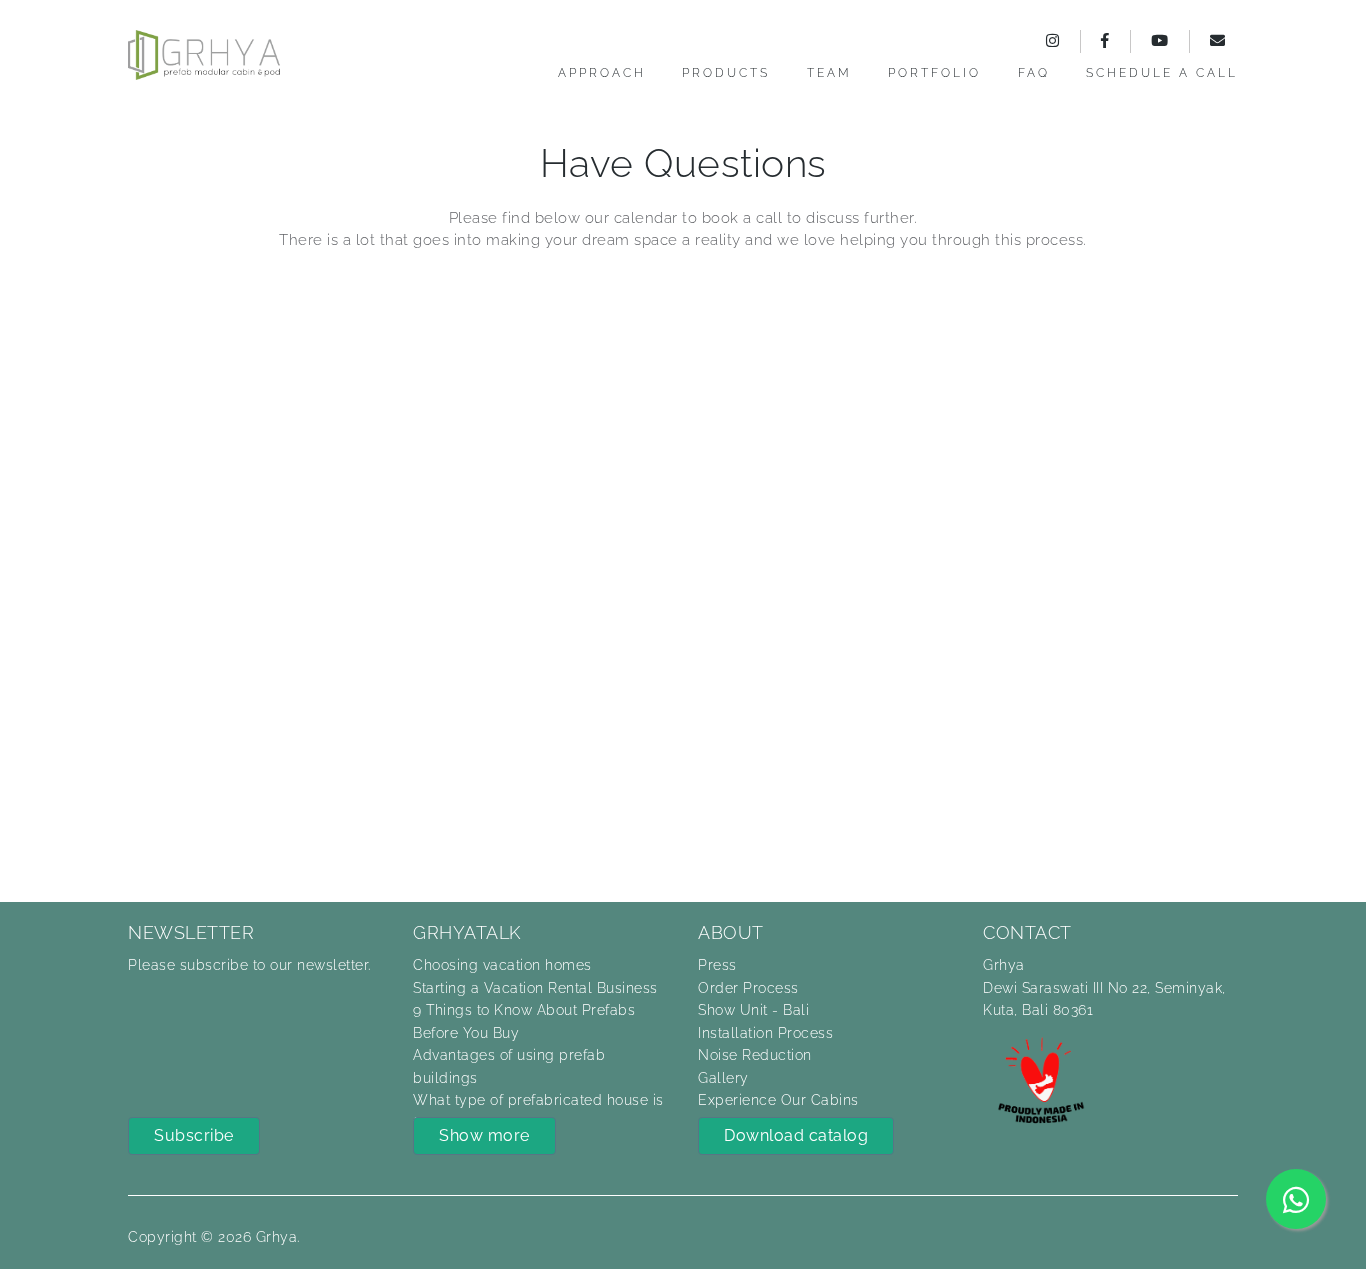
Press (717, 965)
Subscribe (194, 1135)
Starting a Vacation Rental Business (535, 988)
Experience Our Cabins (778, 1100)
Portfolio (934, 73)
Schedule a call (1162, 73)
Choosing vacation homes (502, 965)
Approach (602, 73)
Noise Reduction (755, 1055)
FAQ (1034, 73)
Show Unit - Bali (753, 1010)
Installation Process (765, 1033)
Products (726, 73)
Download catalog (796, 1135)
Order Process (748, 988)
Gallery (723, 1078)
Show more (484, 1135)
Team (829, 73)
